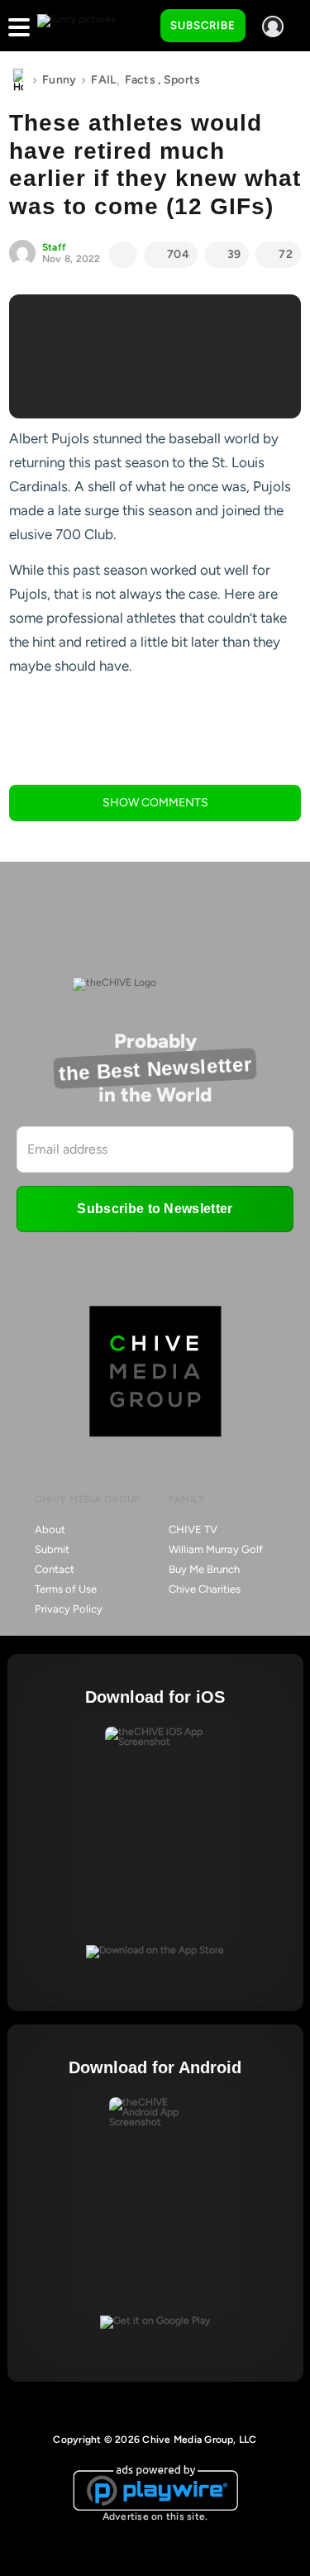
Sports (182, 80)
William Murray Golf (216, 1549)
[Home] (18, 80)
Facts (140, 80)
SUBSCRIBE (203, 25)
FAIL (103, 80)
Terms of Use (66, 1589)
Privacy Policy (69, 1609)
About (50, 1529)
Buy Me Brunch (204, 1569)
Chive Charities (205, 1589)
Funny (59, 80)
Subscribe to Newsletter (155, 1209)
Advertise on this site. (155, 2516)
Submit (52, 1549)
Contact (55, 1569)
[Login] (273, 26)
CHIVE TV (193, 1529)
